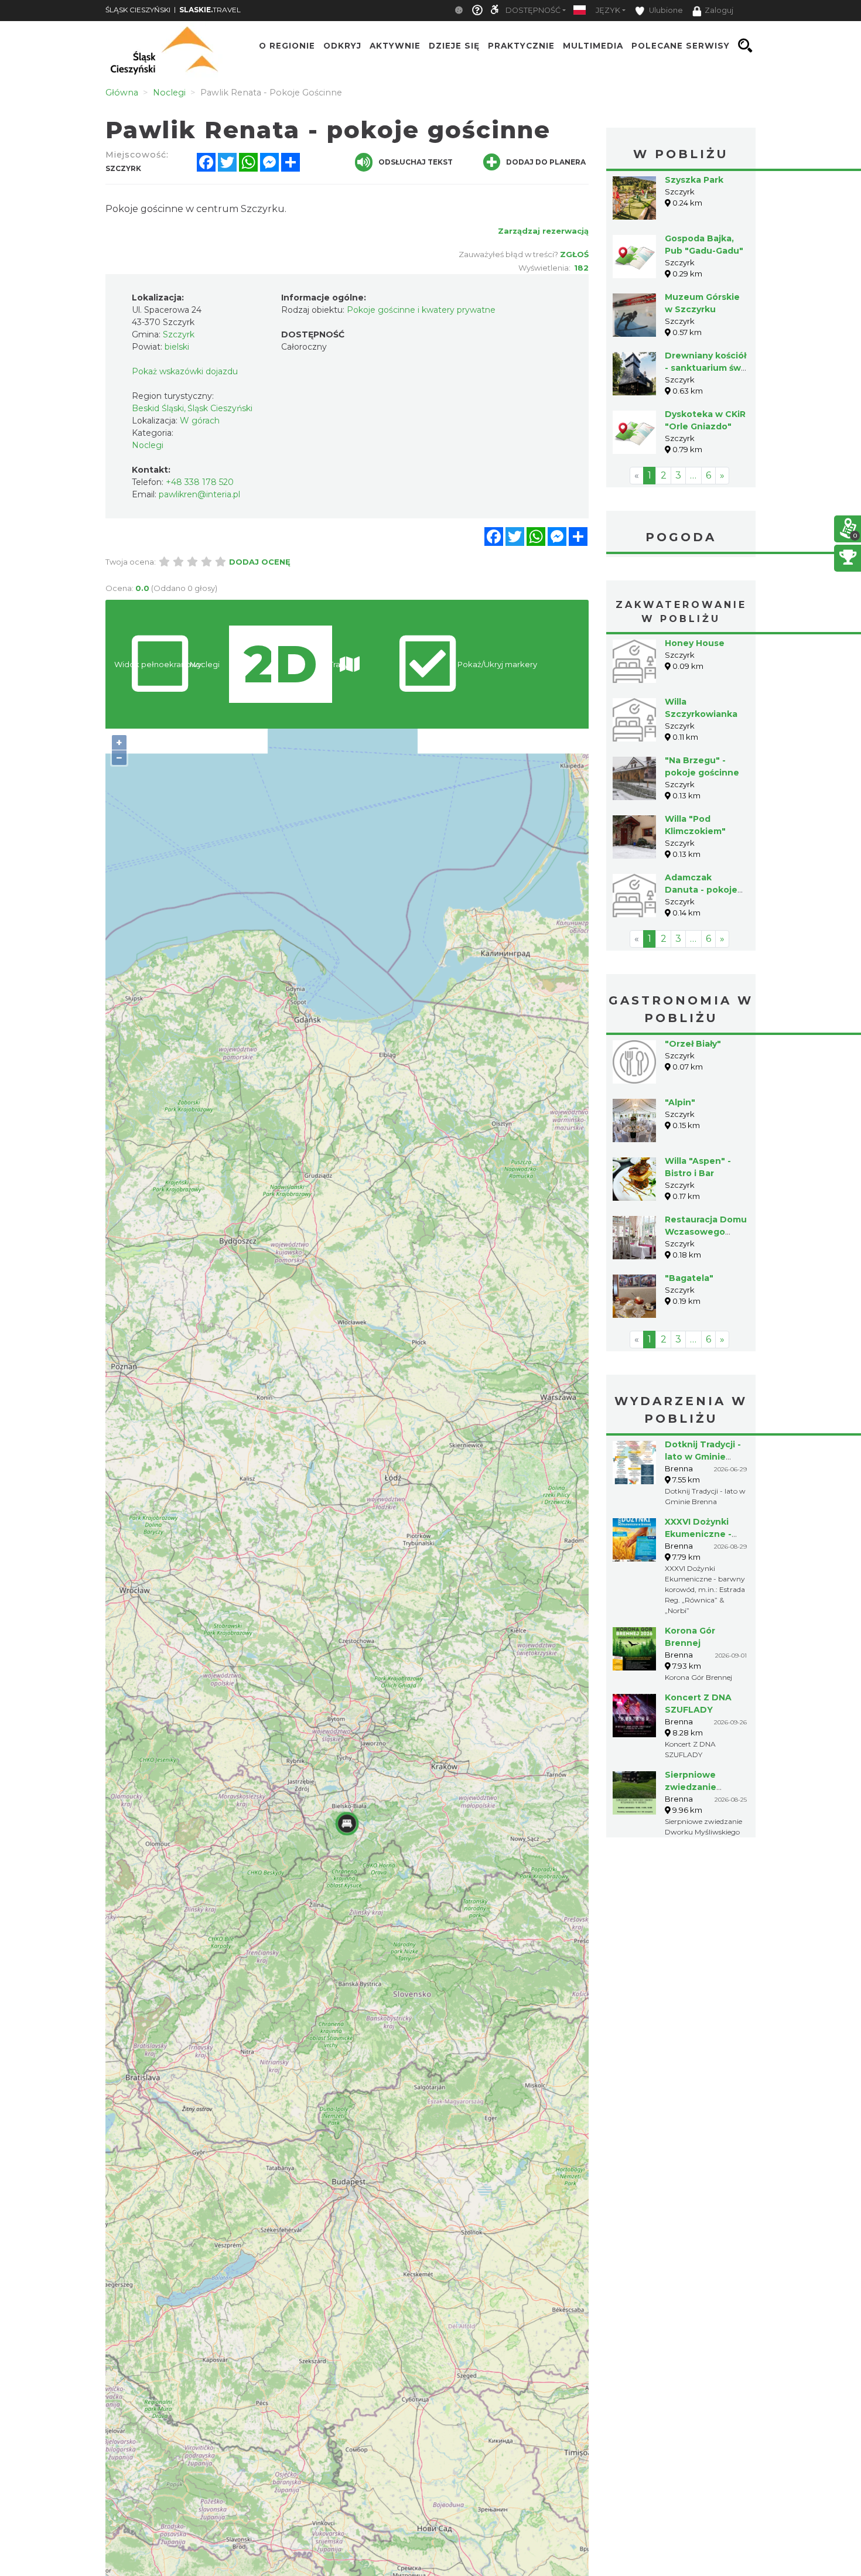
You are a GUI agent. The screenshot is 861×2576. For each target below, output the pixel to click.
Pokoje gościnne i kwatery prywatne (421, 310)
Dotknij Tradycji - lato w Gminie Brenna (703, 1457)
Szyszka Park (694, 180)
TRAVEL (210, 10)
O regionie (287, 46)
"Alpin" (680, 1102)
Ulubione (665, 10)
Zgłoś (574, 254)
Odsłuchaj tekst (416, 162)
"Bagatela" (689, 1278)
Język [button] (608, 10)
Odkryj (342, 46)
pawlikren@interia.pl (199, 494)
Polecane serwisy (681, 46)
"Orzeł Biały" (693, 1044)
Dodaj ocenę (260, 562)
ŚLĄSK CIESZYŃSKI (138, 10)
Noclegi (148, 445)
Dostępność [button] (533, 10)
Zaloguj (719, 10)
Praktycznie (521, 46)
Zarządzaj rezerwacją (543, 231)
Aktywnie (395, 46)
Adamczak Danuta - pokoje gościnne (701, 890)
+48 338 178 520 (200, 482)
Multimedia (593, 46)
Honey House (695, 643)
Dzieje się (454, 46)
